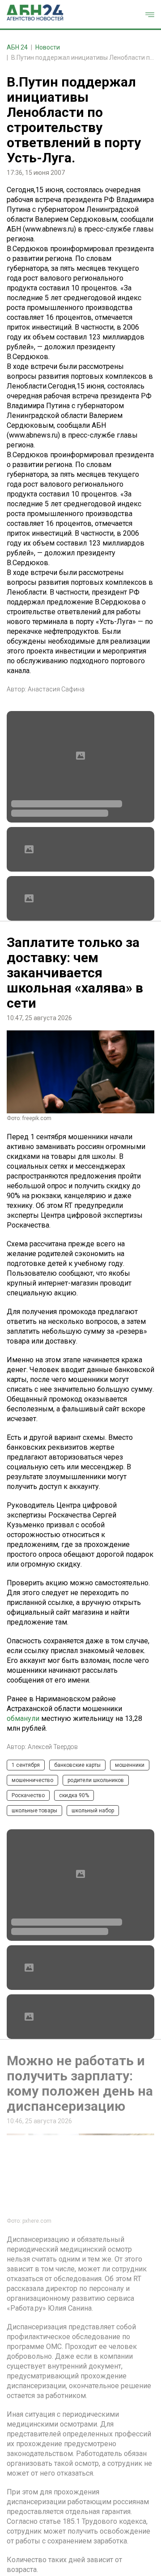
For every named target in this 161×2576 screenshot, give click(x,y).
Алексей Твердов (53, 1747)
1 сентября (26, 1765)
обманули (23, 1718)
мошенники (130, 1765)
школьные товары (34, 1811)
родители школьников (96, 1780)
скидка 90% (74, 1795)
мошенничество (32, 1780)
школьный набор (93, 1811)
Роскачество (28, 1795)
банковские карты (77, 1765)
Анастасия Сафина (56, 689)
